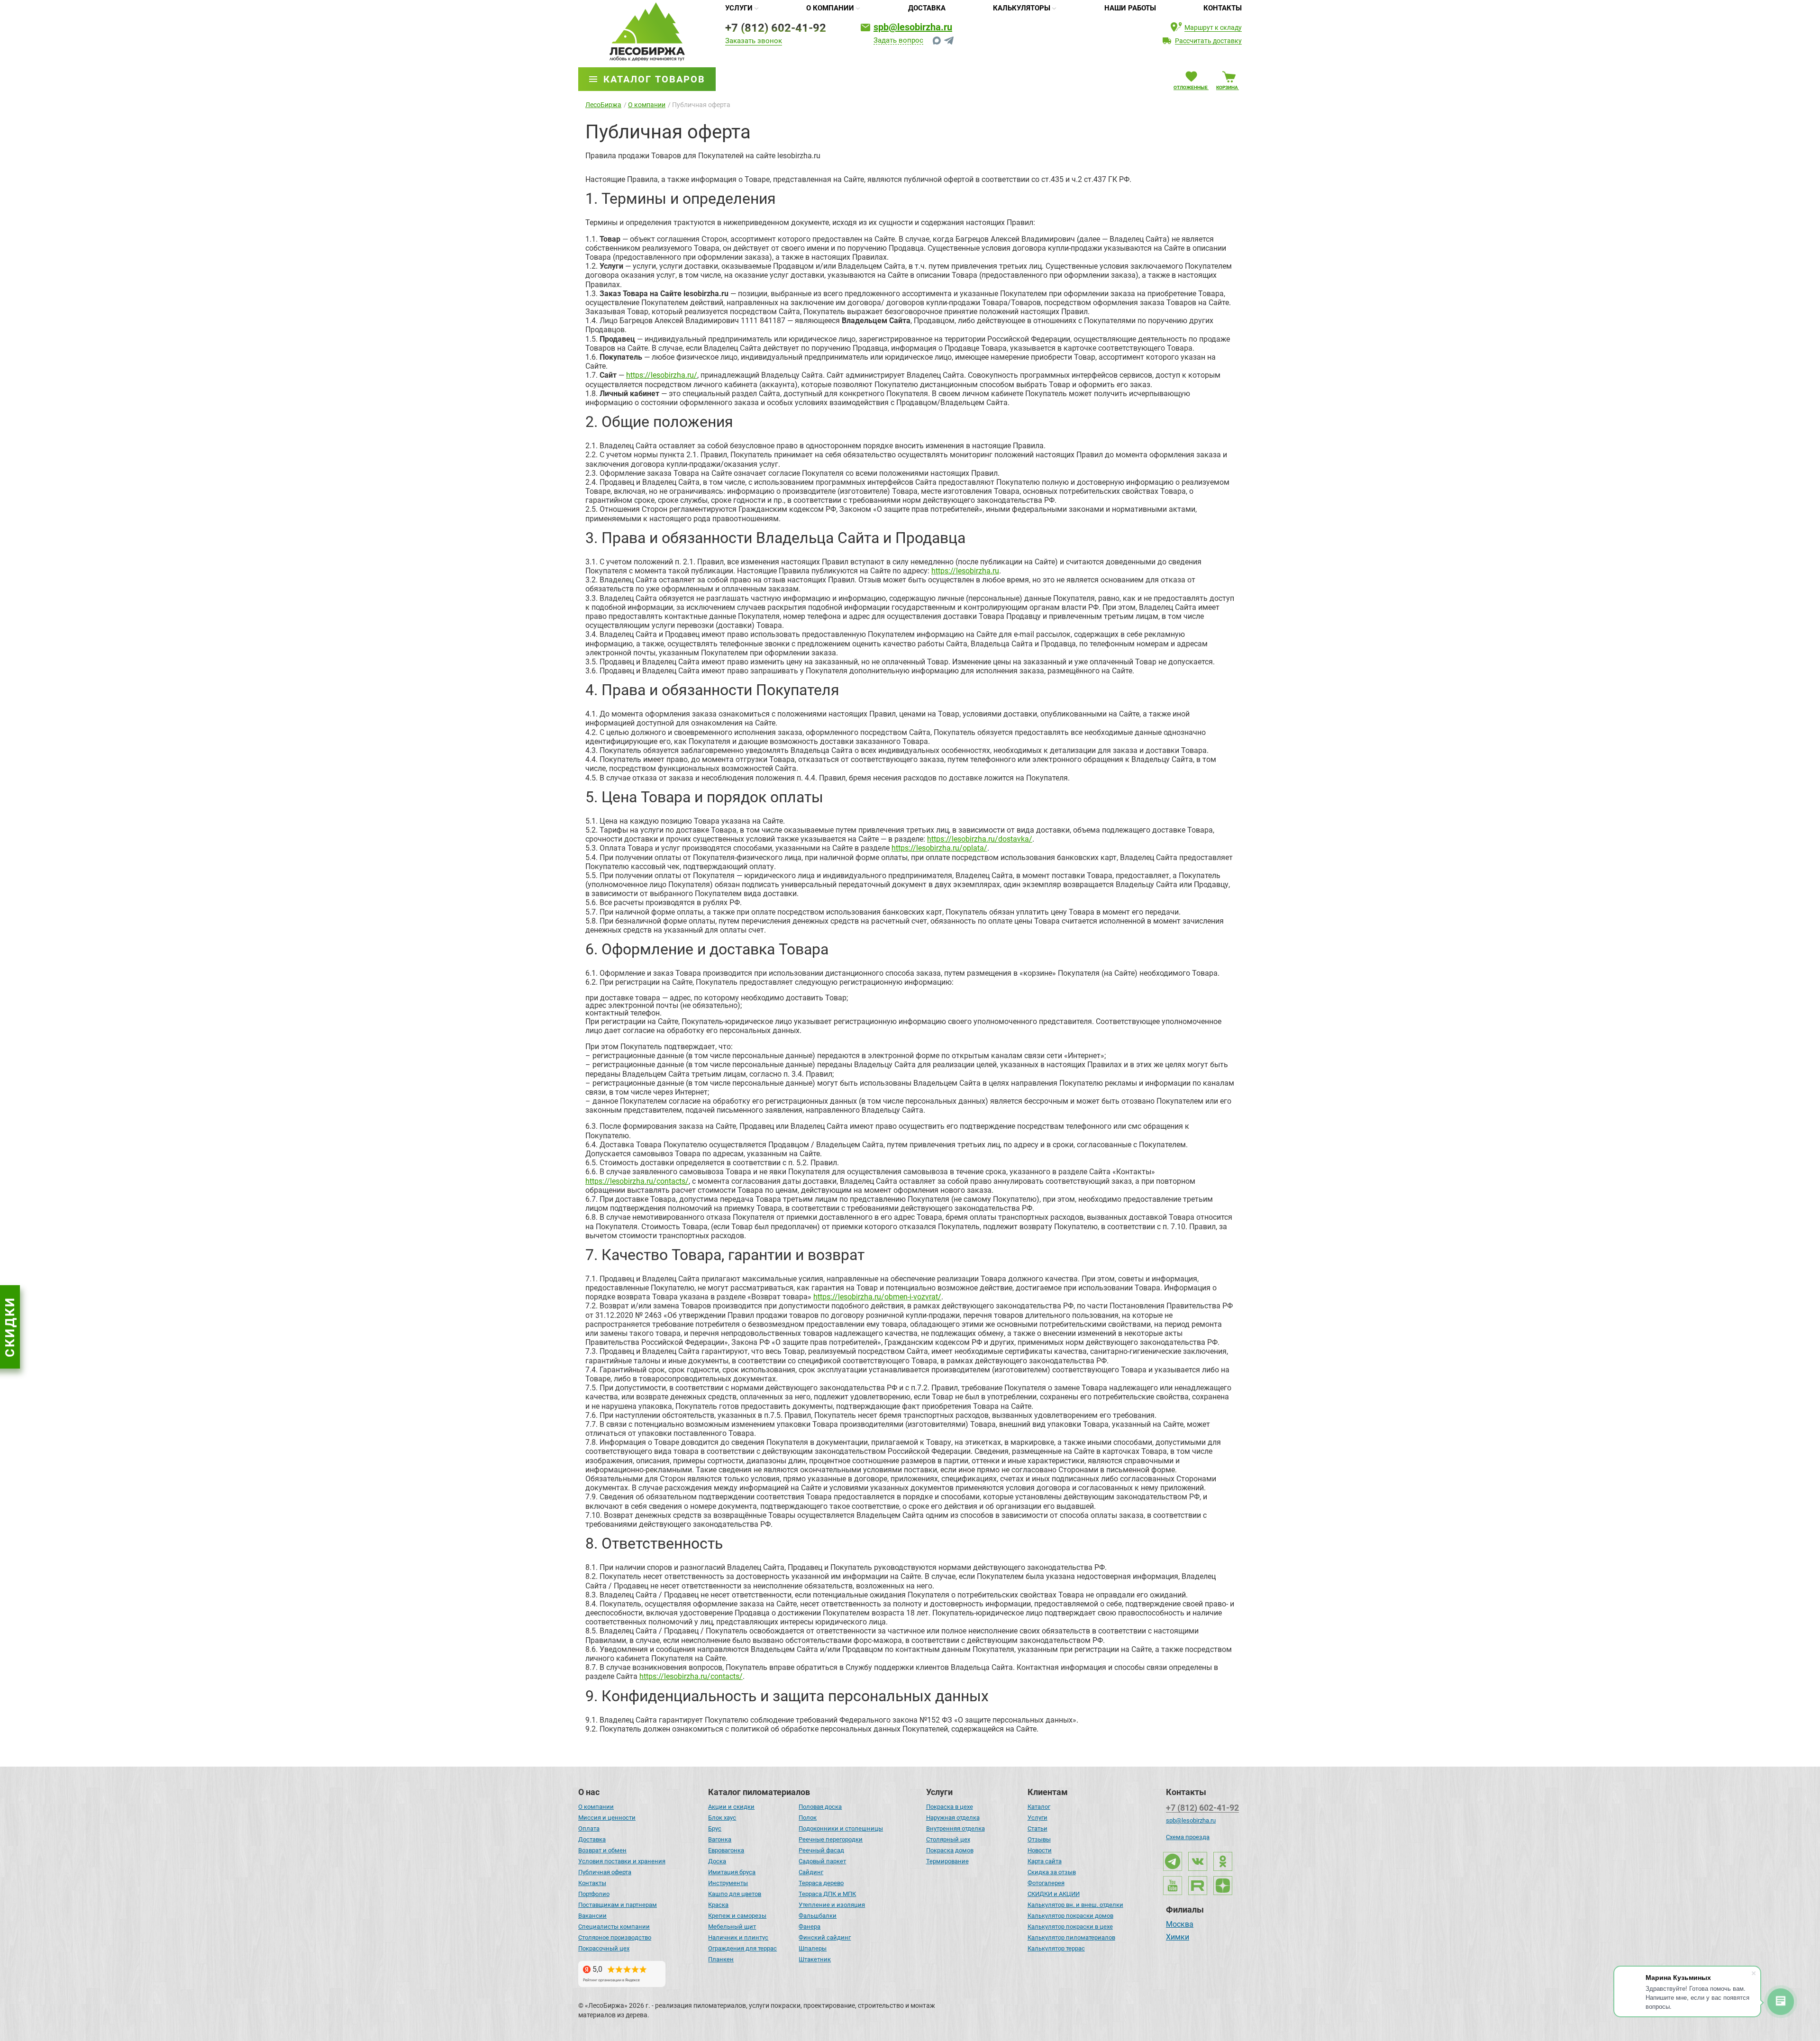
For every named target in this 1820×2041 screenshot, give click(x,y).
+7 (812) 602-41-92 (776, 28)
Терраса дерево (821, 1883)
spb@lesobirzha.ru (913, 27)
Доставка (927, 8)
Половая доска (820, 1807)
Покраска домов (950, 1850)
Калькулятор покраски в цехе (1070, 1927)
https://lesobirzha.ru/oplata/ (939, 848)
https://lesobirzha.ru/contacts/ (637, 1181)
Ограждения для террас (742, 1948)
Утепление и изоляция (832, 1905)
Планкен (721, 1959)
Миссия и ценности (607, 1818)
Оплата (589, 1828)
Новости (1040, 1850)
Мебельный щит (732, 1927)
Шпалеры (813, 1948)
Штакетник (815, 1959)
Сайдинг (811, 1872)
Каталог (1039, 1807)
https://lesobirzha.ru (965, 571)
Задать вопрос (898, 41)
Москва (1180, 1925)
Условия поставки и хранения (622, 1861)
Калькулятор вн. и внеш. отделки (1075, 1905)
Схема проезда (1188, 1837)
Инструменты (728, 1883)
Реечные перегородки (831, 1839)
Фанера (810, 1927)
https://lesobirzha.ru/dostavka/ (980, 839)
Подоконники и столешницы (841, 1828)
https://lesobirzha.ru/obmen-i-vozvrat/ (877, 1297)
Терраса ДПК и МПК (827, 1894)
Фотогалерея (1046, 1883)
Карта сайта (1045, 1861)
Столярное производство (615, 1937)
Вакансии (592, 1916)
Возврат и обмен (602, 1850)
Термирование (947, 1861)
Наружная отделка (953, 1818)
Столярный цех (948, 1839)
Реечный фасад (821, 1850)
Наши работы (1130, 8)
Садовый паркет (822, 1861)
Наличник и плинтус (738, 1937)
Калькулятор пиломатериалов (1071, 1937)
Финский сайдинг (825, 1937)
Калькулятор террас (1056, 1948)
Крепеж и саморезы (737, 1916)
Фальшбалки (818, 1916)
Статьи (1037, 1828)
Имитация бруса (732, 1872)
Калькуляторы (1022, 8)
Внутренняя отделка (955, 1828)
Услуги (739, 8)
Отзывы (1039, 1839)
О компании (830, 8)
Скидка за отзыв (1052, 1872)
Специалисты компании (614, 1927)
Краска (718, 1905)
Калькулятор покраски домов (1070, 1916)
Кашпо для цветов (735, 1894)
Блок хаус (722, 1818)
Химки (1178, 1938)
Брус (715, 1828)
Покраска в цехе (950, 1807)
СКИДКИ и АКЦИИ (1054, 1894)
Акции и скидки (731, 1807)
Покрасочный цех (604, 1948)
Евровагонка (726, 1850)
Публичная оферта (605, 1872)
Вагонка (720, 1839)
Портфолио (594, 1894)
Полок (808, 1818)
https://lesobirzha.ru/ (662, 375)
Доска (717, 1861)
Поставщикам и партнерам (618, 1905)
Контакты (1223, 8)
